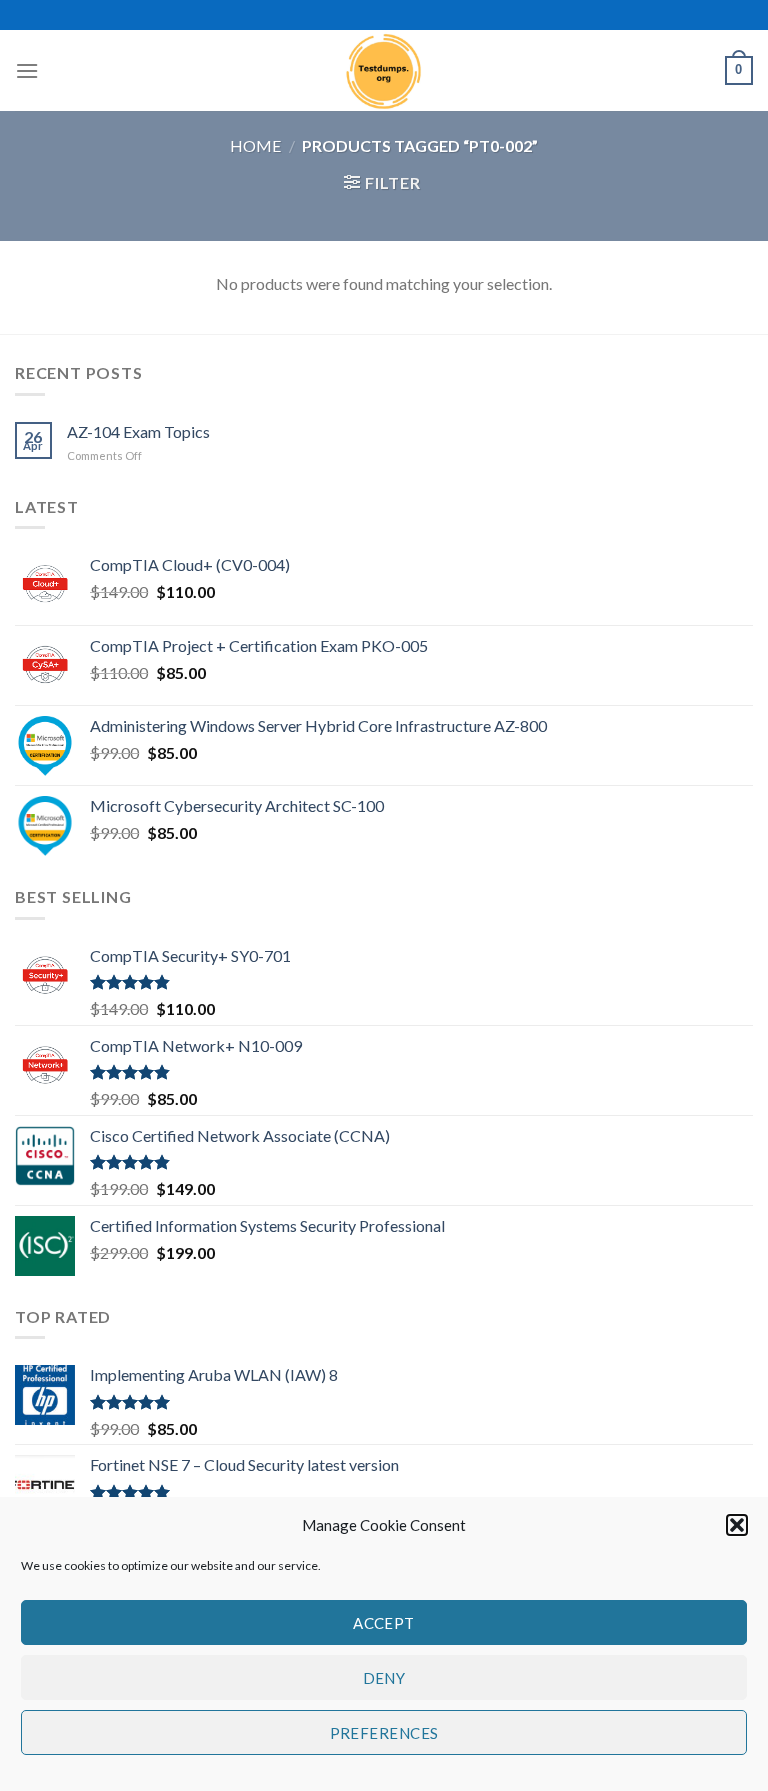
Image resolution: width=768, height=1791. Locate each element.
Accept (384, 1623)
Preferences (384, 1733)
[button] (737, 1525)
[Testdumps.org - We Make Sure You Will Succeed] (384, 70)
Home (255, 145)
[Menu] (27, 70)
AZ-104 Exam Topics (138, 431)
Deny (384, 1678)
